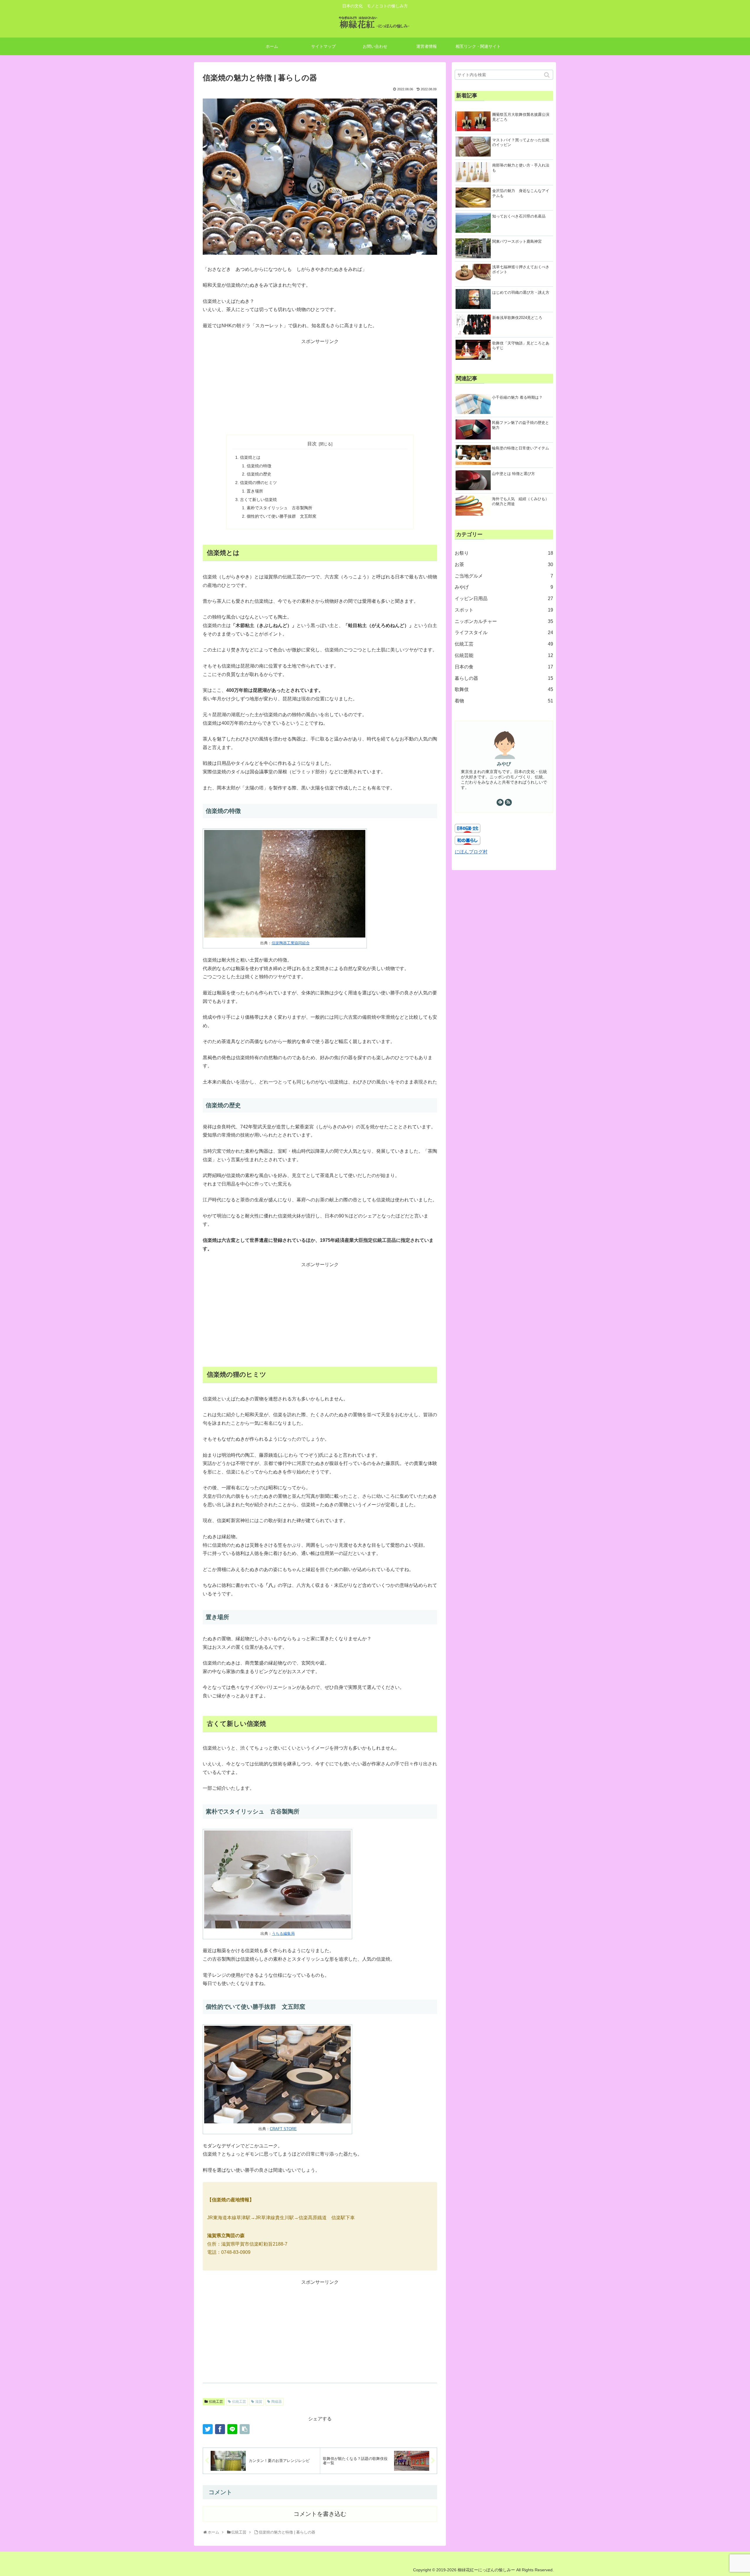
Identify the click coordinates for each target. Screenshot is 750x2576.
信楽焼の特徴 (259, 466)
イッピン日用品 (504, 598)
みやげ (504, 587)
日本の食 (504, 667)
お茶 (504, 564)
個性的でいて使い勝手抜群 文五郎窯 (282, 516)
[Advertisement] (320, 387)
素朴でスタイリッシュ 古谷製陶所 (279, 508)
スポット (504, 610)
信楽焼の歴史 (259, 474)
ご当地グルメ (504, 576)
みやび (504, 764)
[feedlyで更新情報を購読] (500, 802)
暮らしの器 (504, 678)
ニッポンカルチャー (504, 621)
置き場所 (255, 491)
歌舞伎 (504, 689)
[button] (547, 75)
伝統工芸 (216, 2402)
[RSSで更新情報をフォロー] (508, 802)
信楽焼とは (250, 457)
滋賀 (259, 2402)
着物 (504, 701)
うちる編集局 (283, 1934)
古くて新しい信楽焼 (258, 500)
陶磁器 (277, 2402)
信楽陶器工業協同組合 (291, 943)
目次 (312, 444)
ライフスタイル (504, 632)
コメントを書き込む (320, 2514)
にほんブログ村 (471, 852)
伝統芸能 (504, 655)
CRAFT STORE (283, 2129)
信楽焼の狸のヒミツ (258, 483)
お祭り (504, 553)
